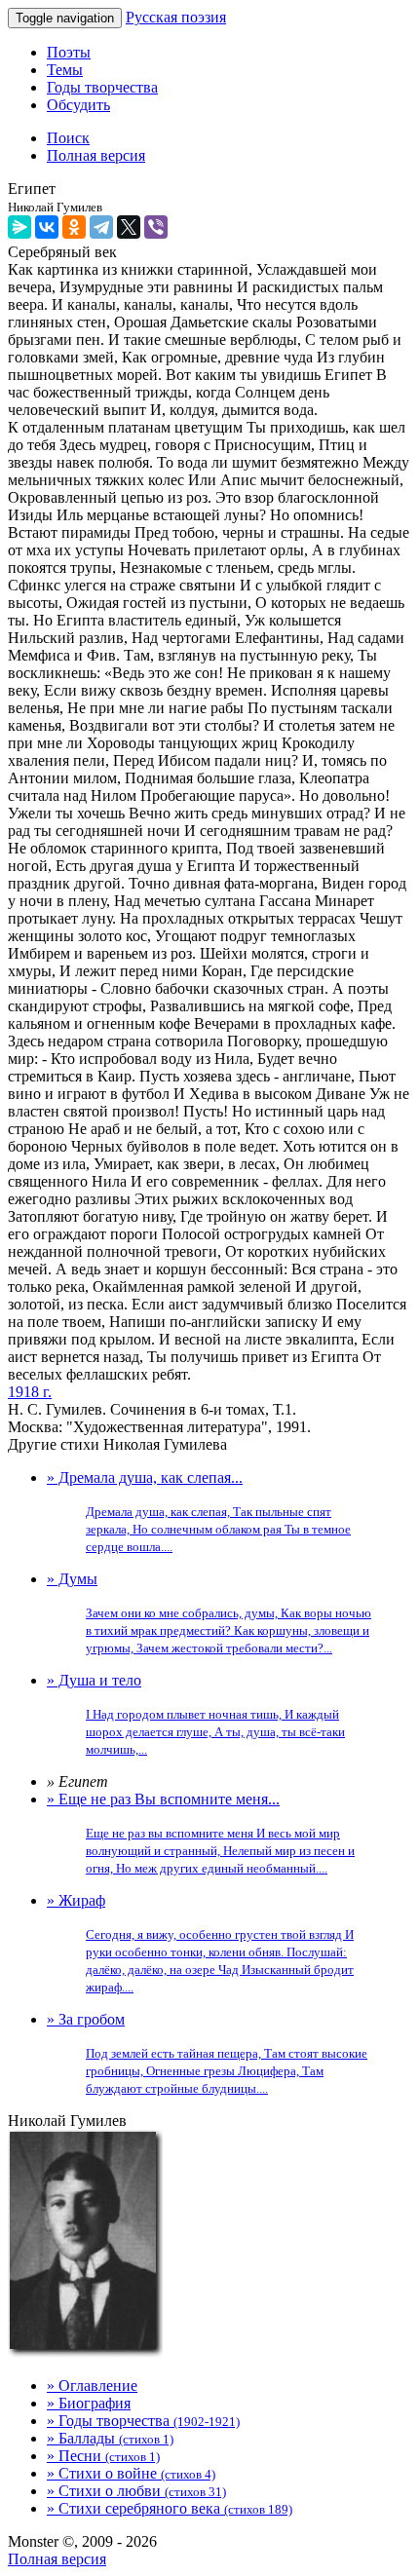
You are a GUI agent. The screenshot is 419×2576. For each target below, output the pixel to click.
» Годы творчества (143, 2421)
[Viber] (156, 227)
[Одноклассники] (74, 227)
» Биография (89, 2403)
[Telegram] (101, 227)
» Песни (103, 2456)
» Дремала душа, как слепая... (199, 1512)
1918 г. (30, 1392)
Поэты (69, 52)
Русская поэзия (176, 17)
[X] (129, 227)
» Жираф (200, 1943)
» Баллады (110, 2438)
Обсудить (78, 105)
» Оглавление (92, 2386)
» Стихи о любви (136, 2491)
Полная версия (57, 2559)
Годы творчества (102, 87)
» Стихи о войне (131, 2473)
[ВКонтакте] (47, 227)
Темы (65, 70)
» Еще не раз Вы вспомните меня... (201, 1833)
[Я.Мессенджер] (19, 227)
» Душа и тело (196, 1714)
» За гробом (207, 2053)
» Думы (209, 1613)
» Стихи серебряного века (170, 2508)
